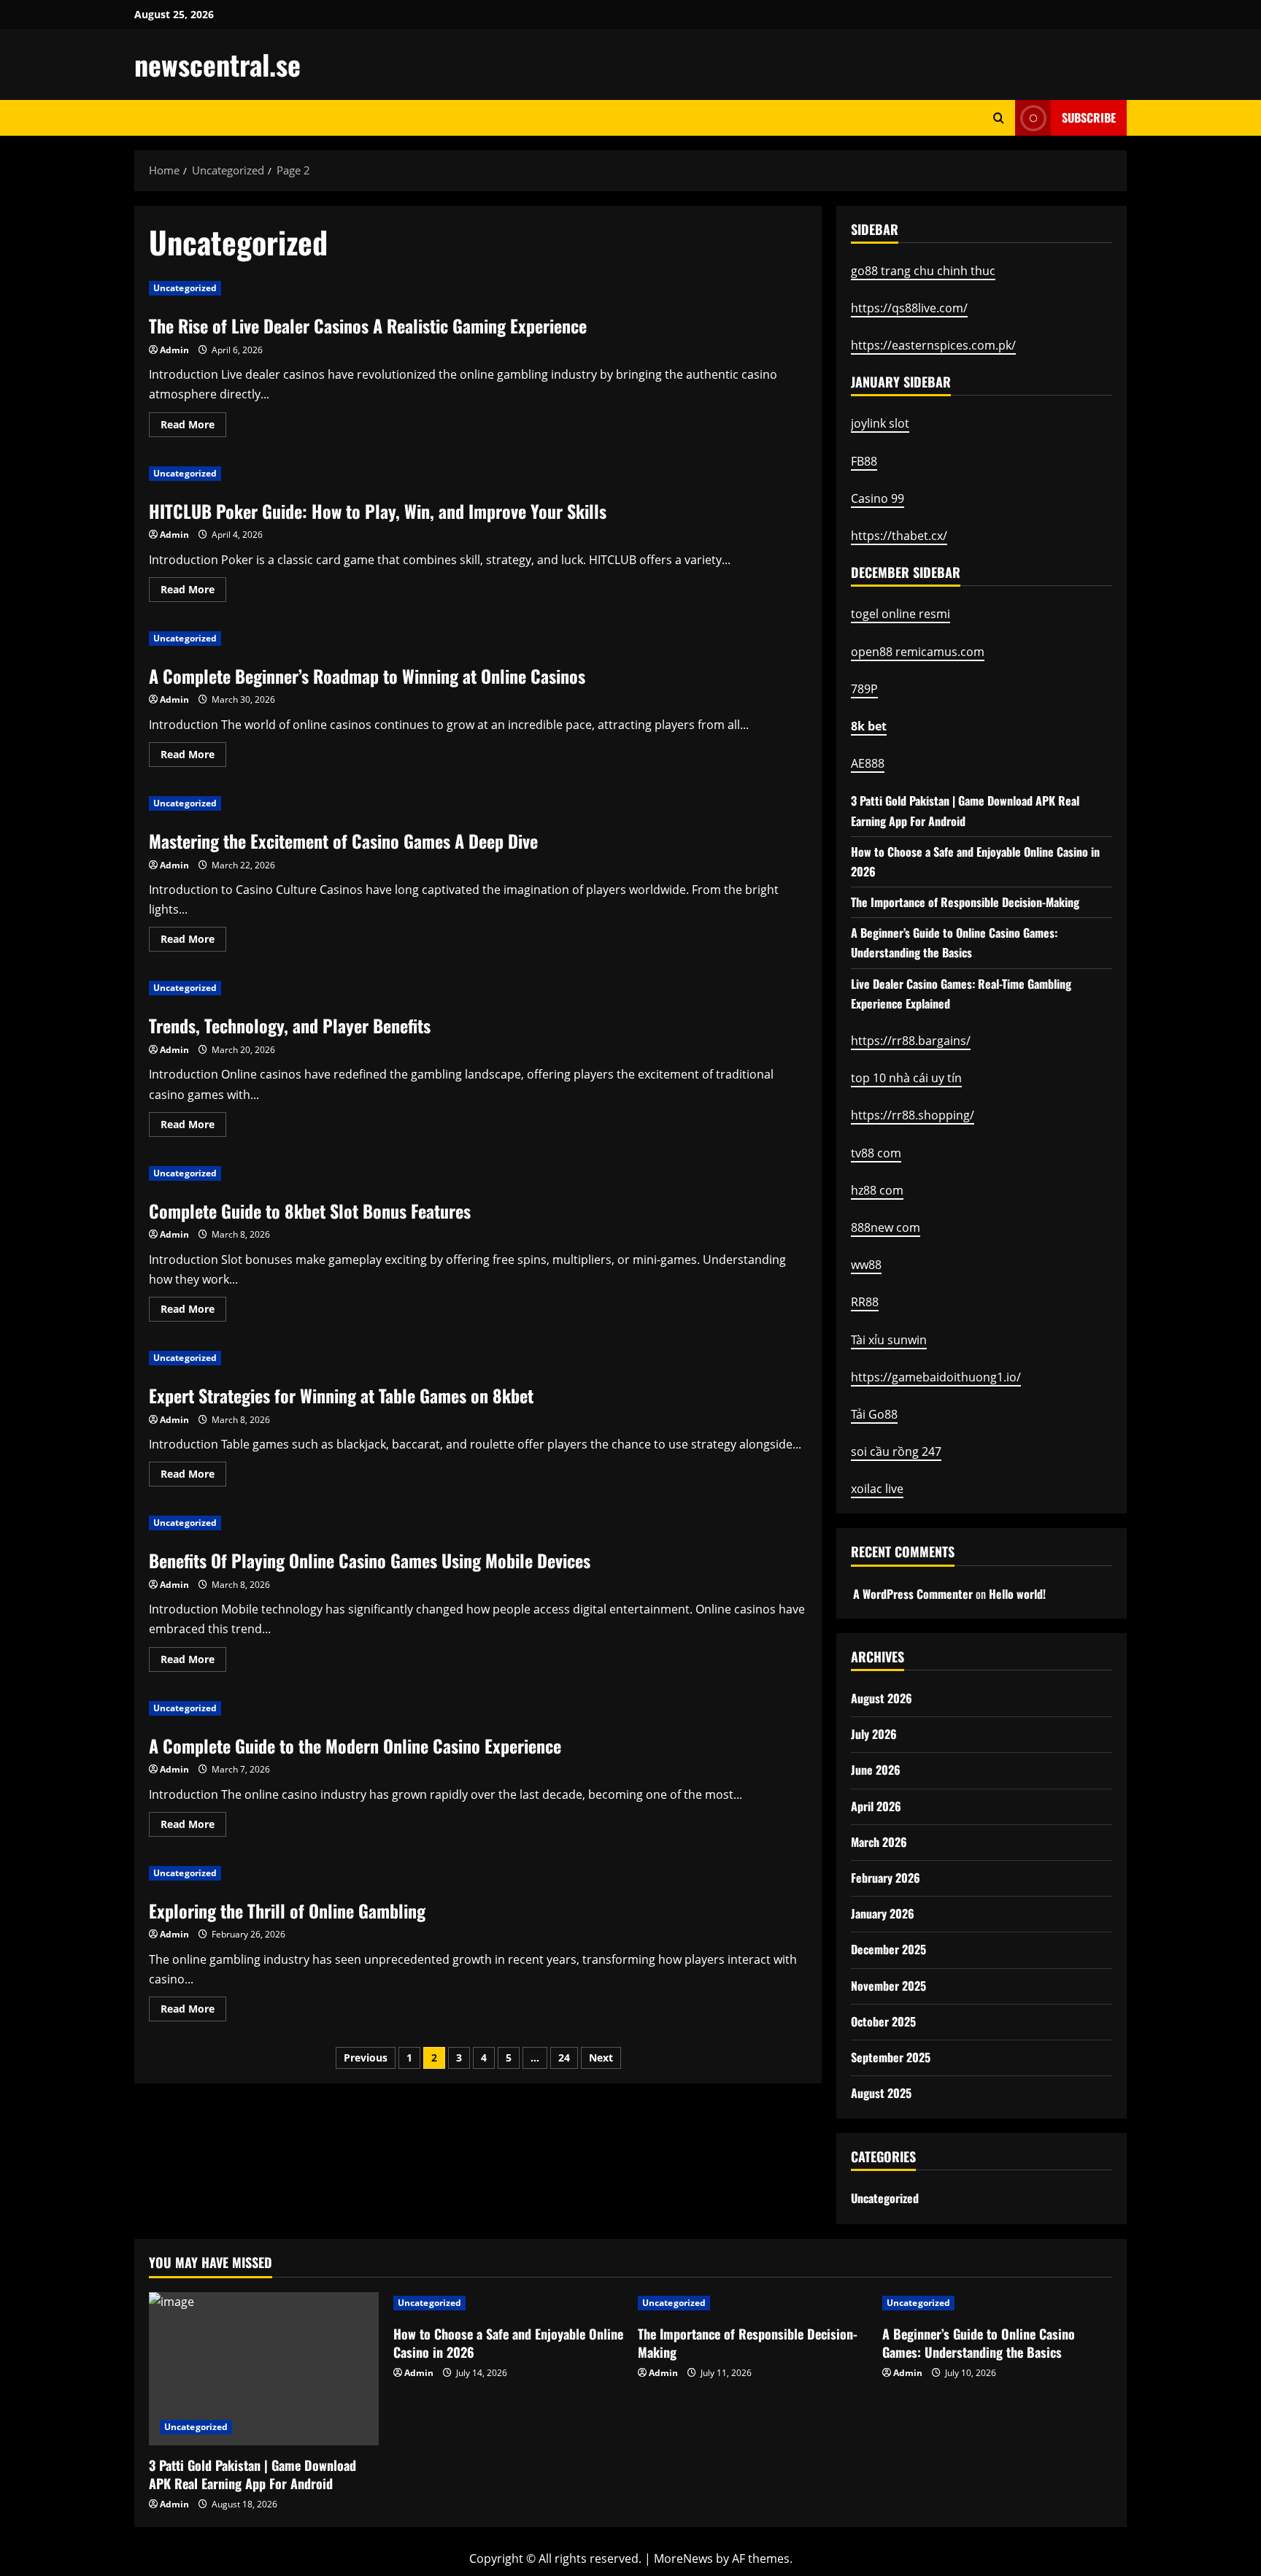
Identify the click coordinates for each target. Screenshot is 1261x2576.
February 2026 (886, 1878)
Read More (193, 427)
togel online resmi (901, 614)
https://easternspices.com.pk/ (933, 345)
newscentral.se (217, 64)
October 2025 (883, 2021)
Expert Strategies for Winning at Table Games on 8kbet (341, 1395)
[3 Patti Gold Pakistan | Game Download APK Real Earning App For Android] (264, 2369)
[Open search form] (999, 118)
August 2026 (882, 1698)
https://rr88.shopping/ (913, 1115)
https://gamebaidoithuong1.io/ (936, 1377)
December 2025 (888, 1949)
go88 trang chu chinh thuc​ (923, 271)
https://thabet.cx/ (899, 536)
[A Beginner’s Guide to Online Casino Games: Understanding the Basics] (997, 2303)
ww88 (866, 1265)
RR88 (865, 1302)
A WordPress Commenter (913, 1594)
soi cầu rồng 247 (896, 1451)
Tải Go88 (874, 1414)
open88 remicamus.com (918, 652)
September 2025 (891, 2057)
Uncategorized (185, 288)
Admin (174, 350)
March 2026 (879, 1842)
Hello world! (1017, 1594)
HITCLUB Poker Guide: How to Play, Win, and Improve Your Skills (378, 511)
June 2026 (876, 1770)
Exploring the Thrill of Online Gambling (287, 1910)
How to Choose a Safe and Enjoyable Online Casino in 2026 (508, 2343)
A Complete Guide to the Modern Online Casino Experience (355, 1746)
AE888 (868, 763)
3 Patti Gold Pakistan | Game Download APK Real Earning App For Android (252, 2474)
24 (564, 2058)
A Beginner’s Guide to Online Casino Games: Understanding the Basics (979, 2343)
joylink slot (880, 423)
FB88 (864, 461)
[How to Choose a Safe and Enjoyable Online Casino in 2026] (508, 2303)
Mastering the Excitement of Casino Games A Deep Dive (343, 841)
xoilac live (877, 1489)
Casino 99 (878, 498)
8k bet (869, 726)
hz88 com (877, 1190)
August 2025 (881, 2093)
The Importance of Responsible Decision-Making (965, 902)
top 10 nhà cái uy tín (906, 1078)
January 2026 (883, 1913)
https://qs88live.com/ (909, 308)
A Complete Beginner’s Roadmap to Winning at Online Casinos (367, 676)
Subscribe (1089, 117)
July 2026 (874, 1734)
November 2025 (888, 1986)
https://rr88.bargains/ (911, 1041)
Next (601, 2058)
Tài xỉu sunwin (889, 1340)
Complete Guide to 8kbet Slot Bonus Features (310, 1211)
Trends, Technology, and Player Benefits (290, 1025)
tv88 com (876, 1153)
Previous (366, 2058)
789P (864, 689)
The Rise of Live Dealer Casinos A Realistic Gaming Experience (368, 325)
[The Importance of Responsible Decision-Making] (753, 2303)
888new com (886, 1227)
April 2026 (876, 1806)
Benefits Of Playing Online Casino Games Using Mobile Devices (370, 1560)
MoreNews (683, 2558)
